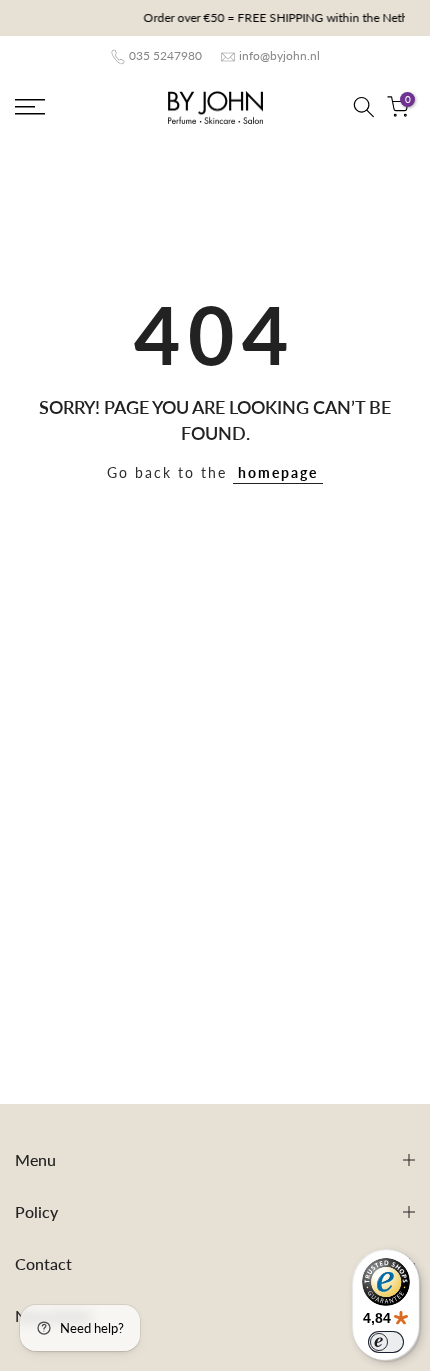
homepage (278, 472)
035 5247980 (165, 55)
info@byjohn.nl (279, 55)
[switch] (386, 1342)
